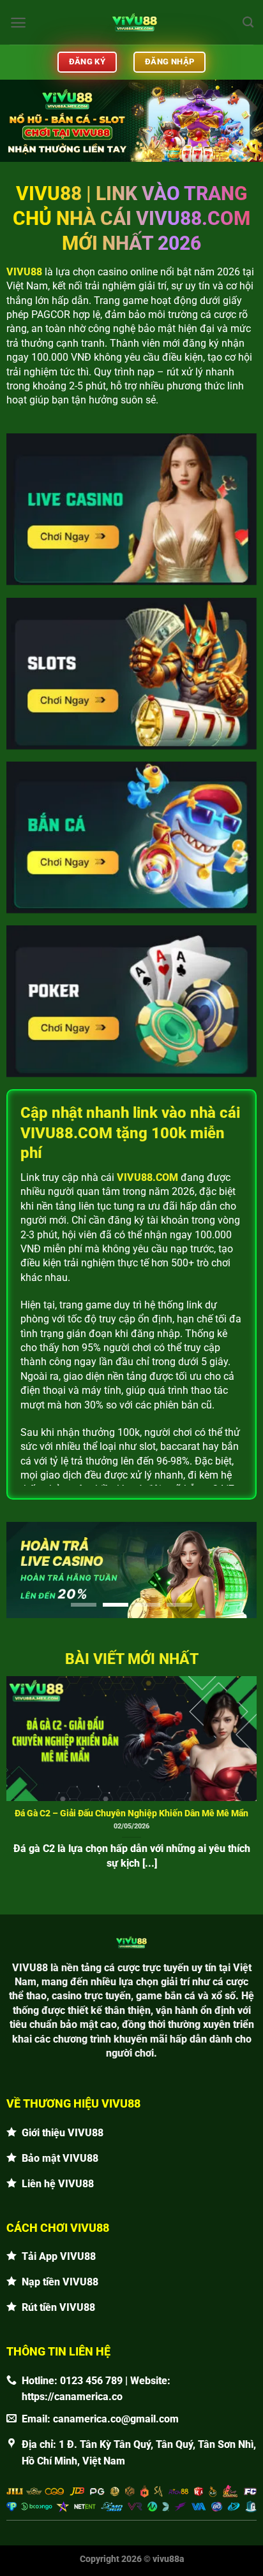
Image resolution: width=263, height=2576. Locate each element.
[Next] (252, 1773)
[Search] (248, 23)
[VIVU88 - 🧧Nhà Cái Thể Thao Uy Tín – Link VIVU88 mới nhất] (134, 22)
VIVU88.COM (147, 1177)
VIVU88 (24, 272)
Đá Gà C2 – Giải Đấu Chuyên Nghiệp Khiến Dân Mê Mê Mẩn (131, 1813)
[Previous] (11, 1773)
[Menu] (18, 23)
